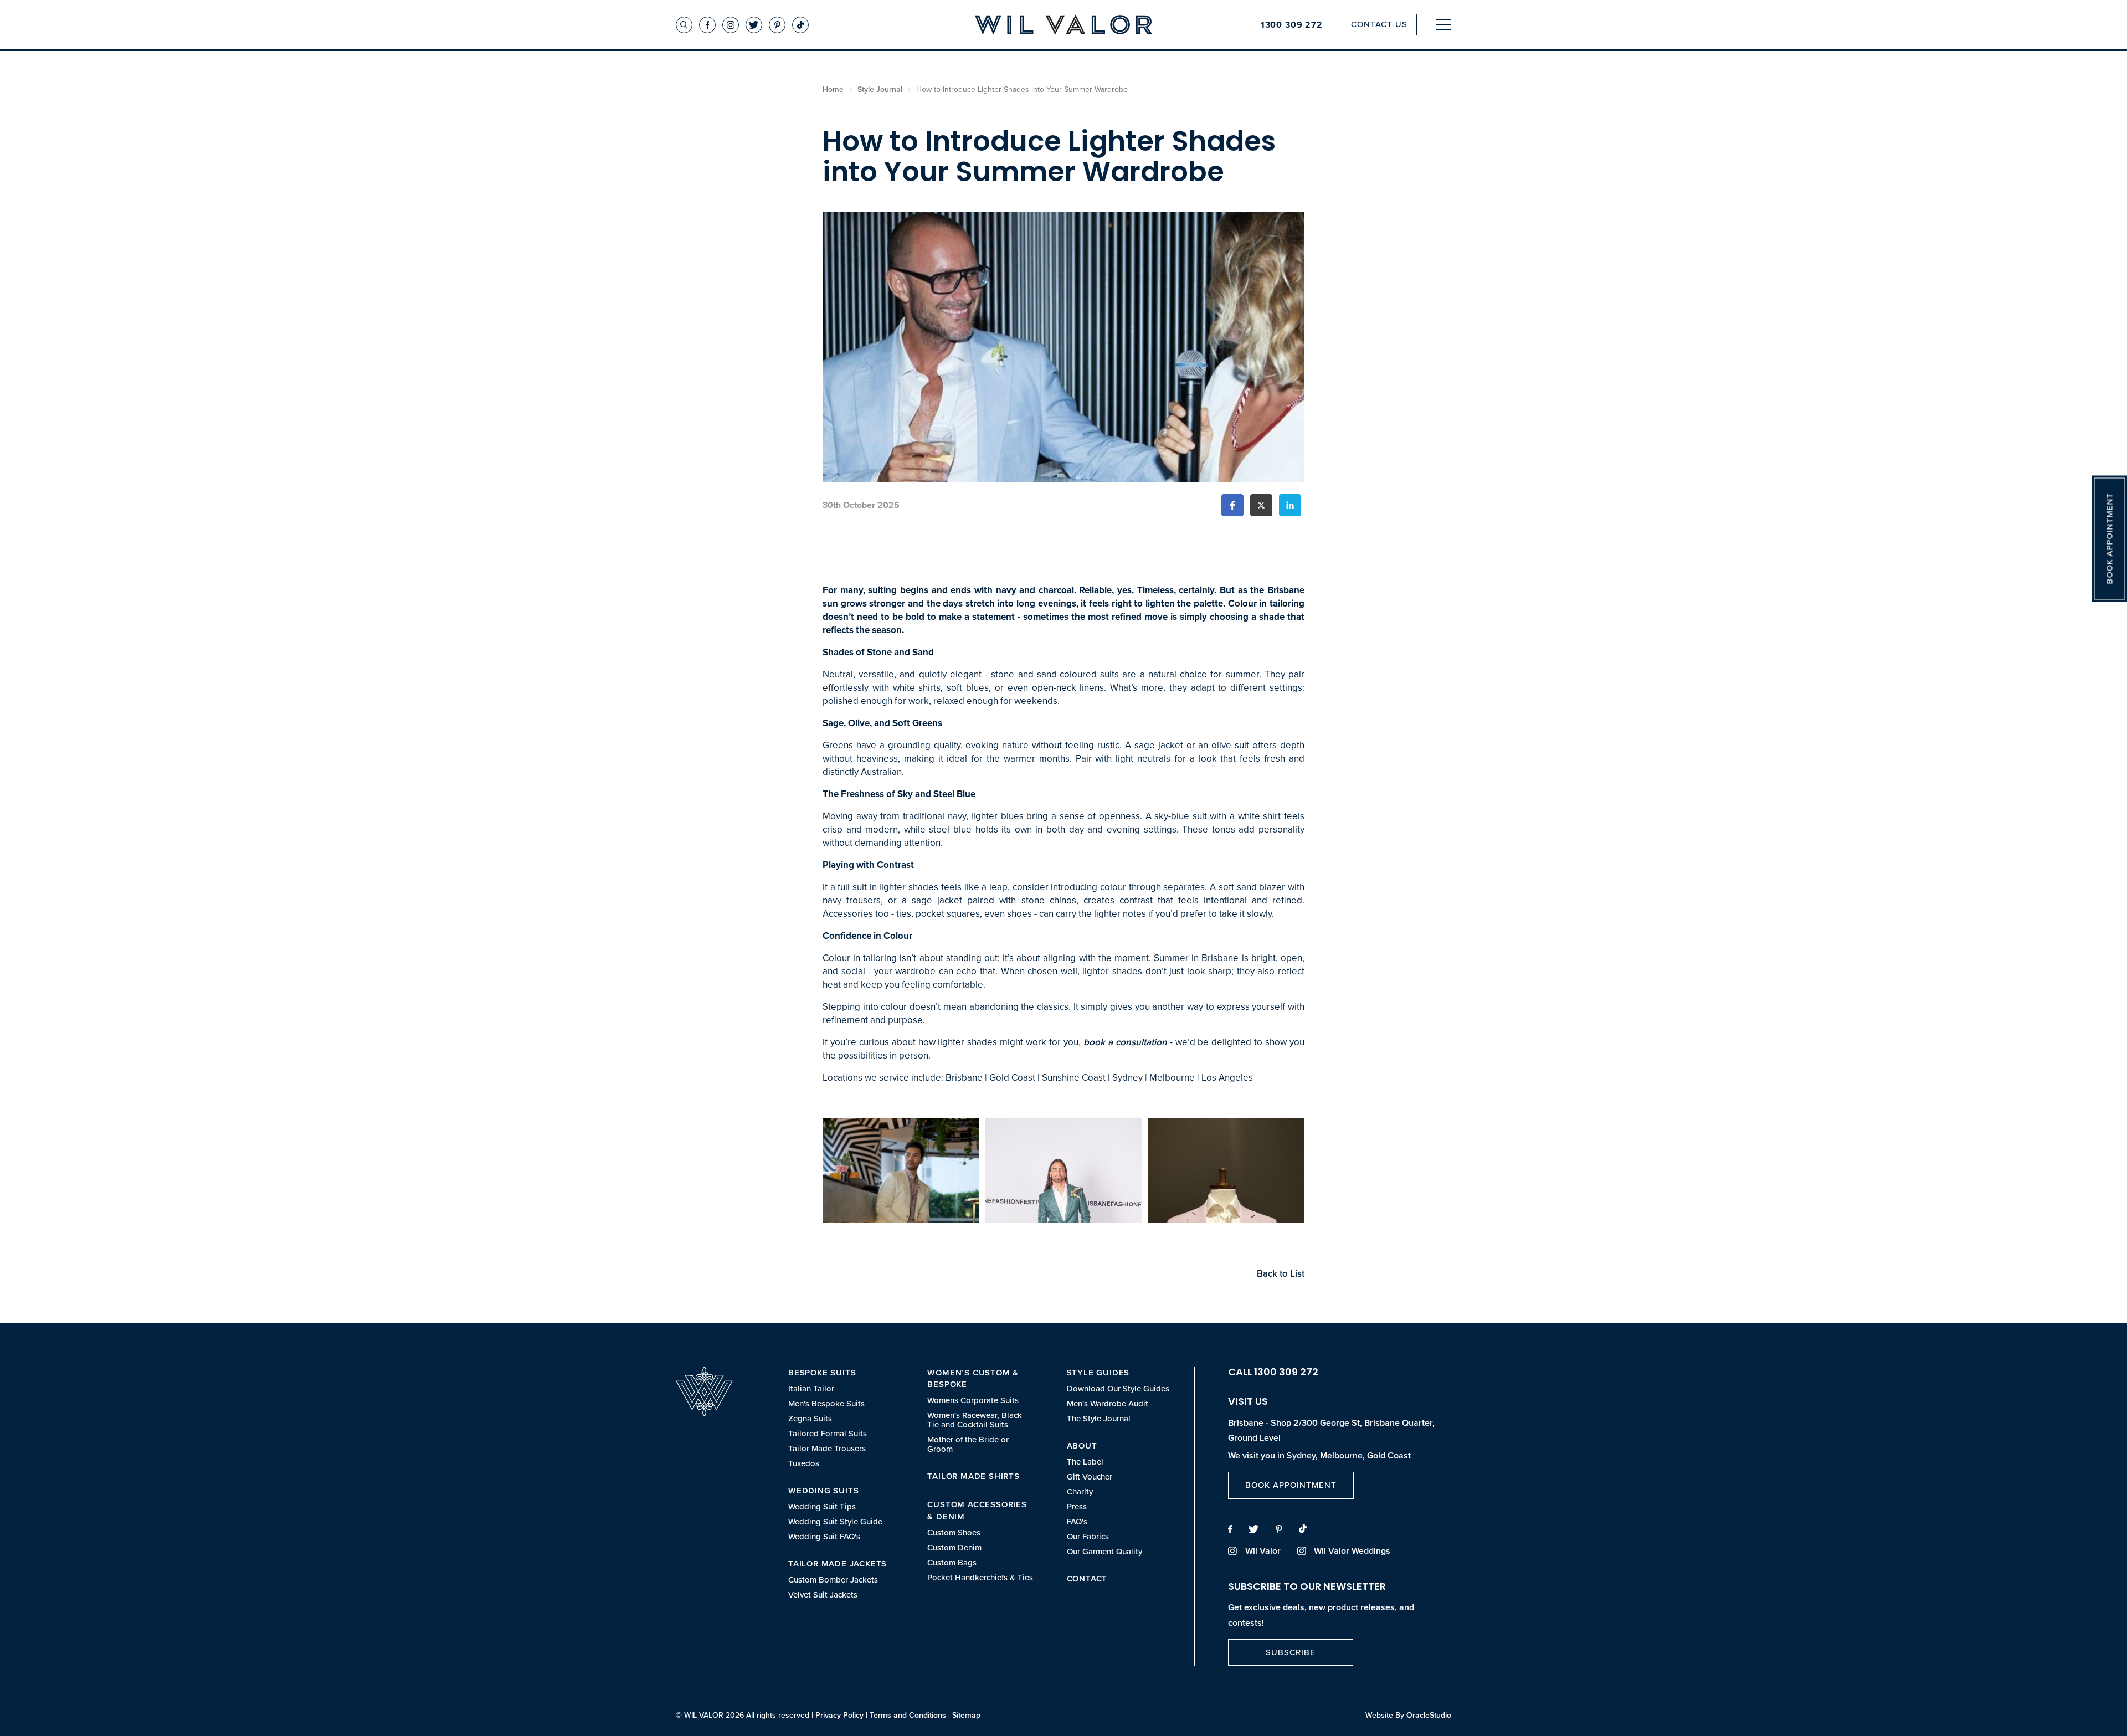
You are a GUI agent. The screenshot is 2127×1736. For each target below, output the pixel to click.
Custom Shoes (954, 1533)
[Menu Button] (1443, 25)
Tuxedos (804, 1464)
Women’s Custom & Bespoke (973, 1379)
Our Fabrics (1088, 1537)
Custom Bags (952, 1563)
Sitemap (966, 1715)
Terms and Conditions (908, 1715)
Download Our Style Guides (1118, 1389)
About (1082, 1446)
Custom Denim (954, 1548)
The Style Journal (1099, 1419)
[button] (1232, 505)
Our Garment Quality (1104, 1552)
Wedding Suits (823, 1491)
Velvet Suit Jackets (823, 1595)
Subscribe (1291, 1652)
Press (1077, 1507)
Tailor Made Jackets (838, 1564)
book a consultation (1125, 1042)
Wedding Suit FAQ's (824, 1537)
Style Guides (1098, 1373)
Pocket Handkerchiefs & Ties (980, 1578)
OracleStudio (1429, 1715)
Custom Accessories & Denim (977, 1511)
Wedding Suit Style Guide (835, 1522)
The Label (1085, 1462)
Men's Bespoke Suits (826, 1404)
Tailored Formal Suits (828, 1434)
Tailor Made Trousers (827, 1449)
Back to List (1281, 1274)
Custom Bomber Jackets (833, 1580)
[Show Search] (684, 25)
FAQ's (1077, 1522)
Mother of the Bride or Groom (968, 1445)
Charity (1080, 1492)
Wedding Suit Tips (822, 1507)
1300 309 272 (1292, 25)
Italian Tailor (811, 1389)
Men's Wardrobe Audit (1108, 1404)
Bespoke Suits (822, 1373)
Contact (1087, 1579)
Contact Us (1379, 24)
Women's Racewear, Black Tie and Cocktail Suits (975, 1420)
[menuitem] (841, 1418)
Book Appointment (1291, 1485)
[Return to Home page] (1063, 26)
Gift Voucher (1090, 1477)
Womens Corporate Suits (973, 1401)
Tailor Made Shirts (973, 1476)
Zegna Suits (810, 1419)
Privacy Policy (839, 1715)
